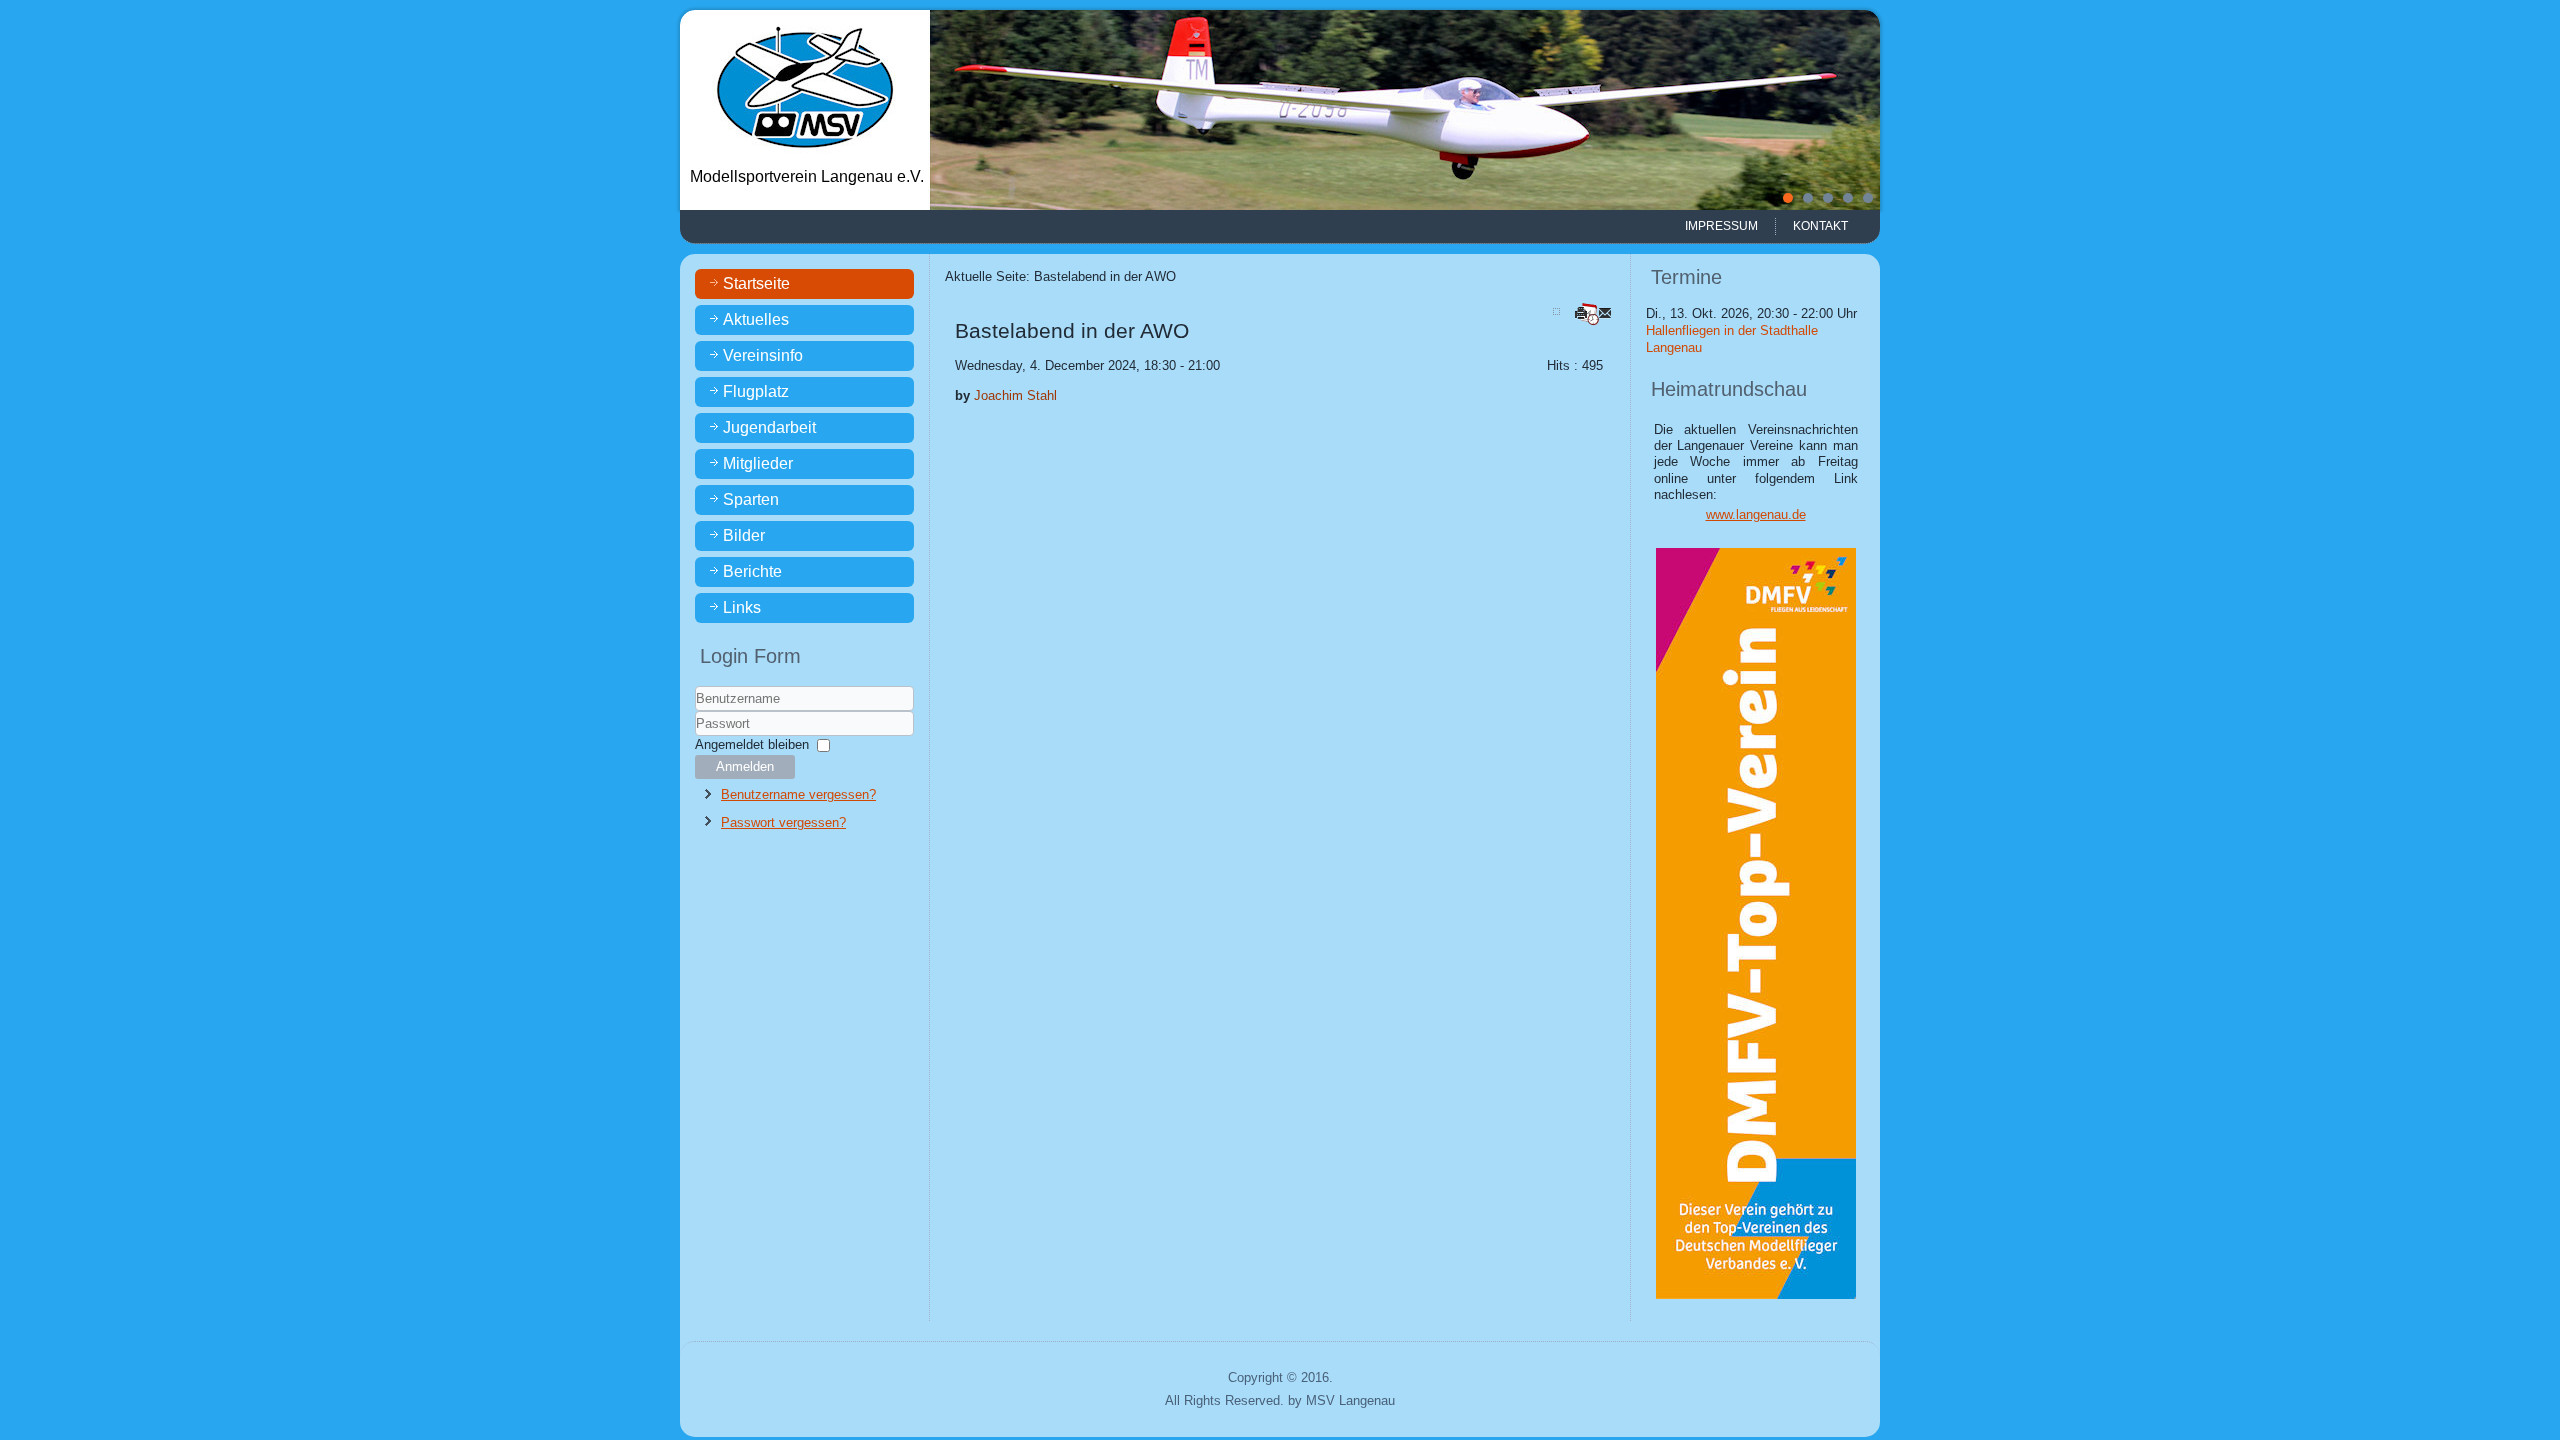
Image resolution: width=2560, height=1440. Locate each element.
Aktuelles (756, 319)
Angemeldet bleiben (752, 744)
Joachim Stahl (1015, 395)
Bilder (744, 535)
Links (742, 607)
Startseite (756, 283)
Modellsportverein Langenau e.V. (807, 176)
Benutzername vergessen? (798, 794)
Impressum (1721, 226)
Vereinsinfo (763, 355)
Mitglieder (758, 463)
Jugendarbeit (769, 427)
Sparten (751, 499)
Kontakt (1820, 226)
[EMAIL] (1606, 312)
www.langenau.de (1756, 514)
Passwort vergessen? (783, 822)
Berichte (752, 571)
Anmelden (745, 766)
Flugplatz (756, 391)
